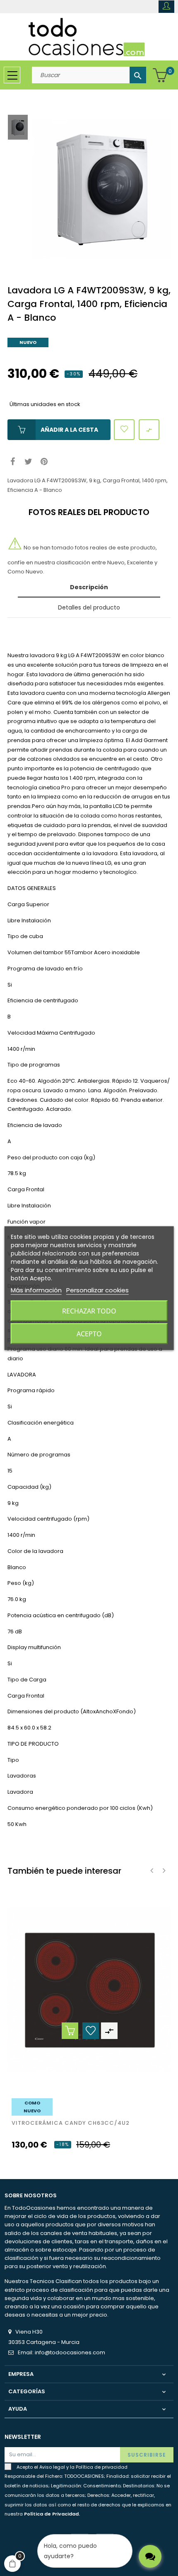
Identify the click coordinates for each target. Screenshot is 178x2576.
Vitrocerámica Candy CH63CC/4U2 (71, 2123)
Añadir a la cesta (69, 430)
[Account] (166, 7)
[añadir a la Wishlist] (124, 430)
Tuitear (28, 462)
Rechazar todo (89, 1311)
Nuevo (28, 342)
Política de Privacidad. (52, 2514)
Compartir (13, 462)
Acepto (89, 1333)
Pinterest (44, 462)
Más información (36, 1290)
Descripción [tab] (89, 587)
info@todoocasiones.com (70, 2352)
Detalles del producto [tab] (89, 607)
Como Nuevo (32, 2107)
